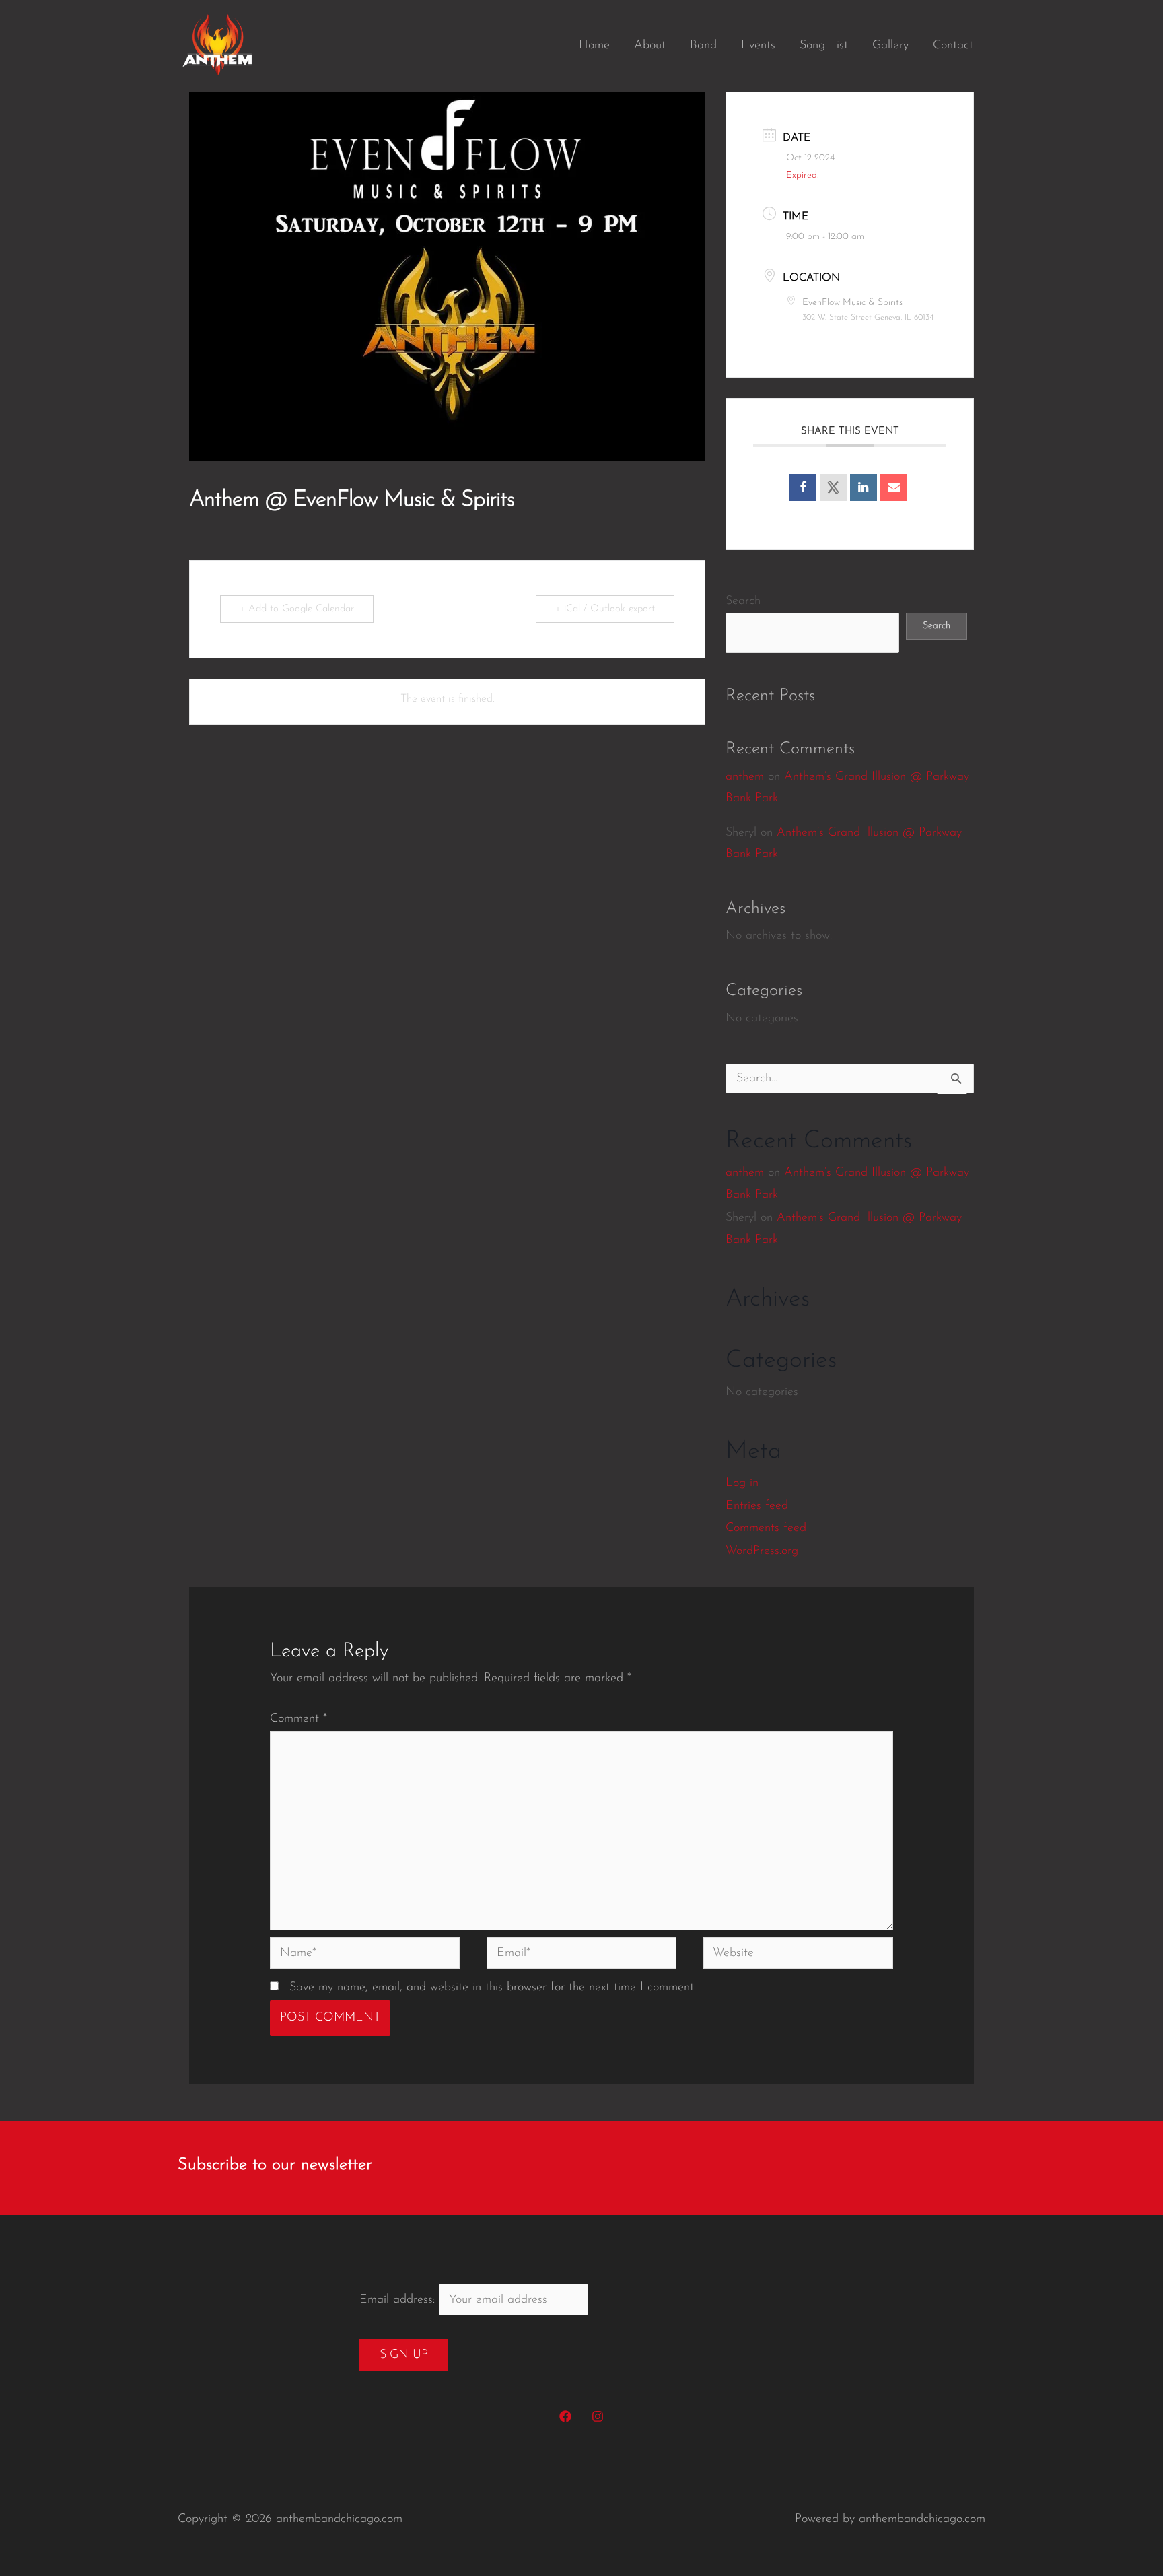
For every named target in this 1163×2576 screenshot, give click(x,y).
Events (758, 46)
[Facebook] (565, 2416)
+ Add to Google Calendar (297, 609)
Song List (824, 46)
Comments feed (766, 1528)
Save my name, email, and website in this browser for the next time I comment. (493, 1988)
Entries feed (757, 1506)
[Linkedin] (864, 487)
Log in (742, 1483)
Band (703, 46)
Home (594, 46)
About (650, 46)
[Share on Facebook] (803, 487)
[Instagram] (598, 2416)
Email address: (399, 2300)
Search (743, 601)
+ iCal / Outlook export (605, 609)
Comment (298, 1719)
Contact (953, 46)
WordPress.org (762, 1551)
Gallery (890, 46)
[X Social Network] (833, 487)
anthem (745, 777)
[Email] (894, 487)
